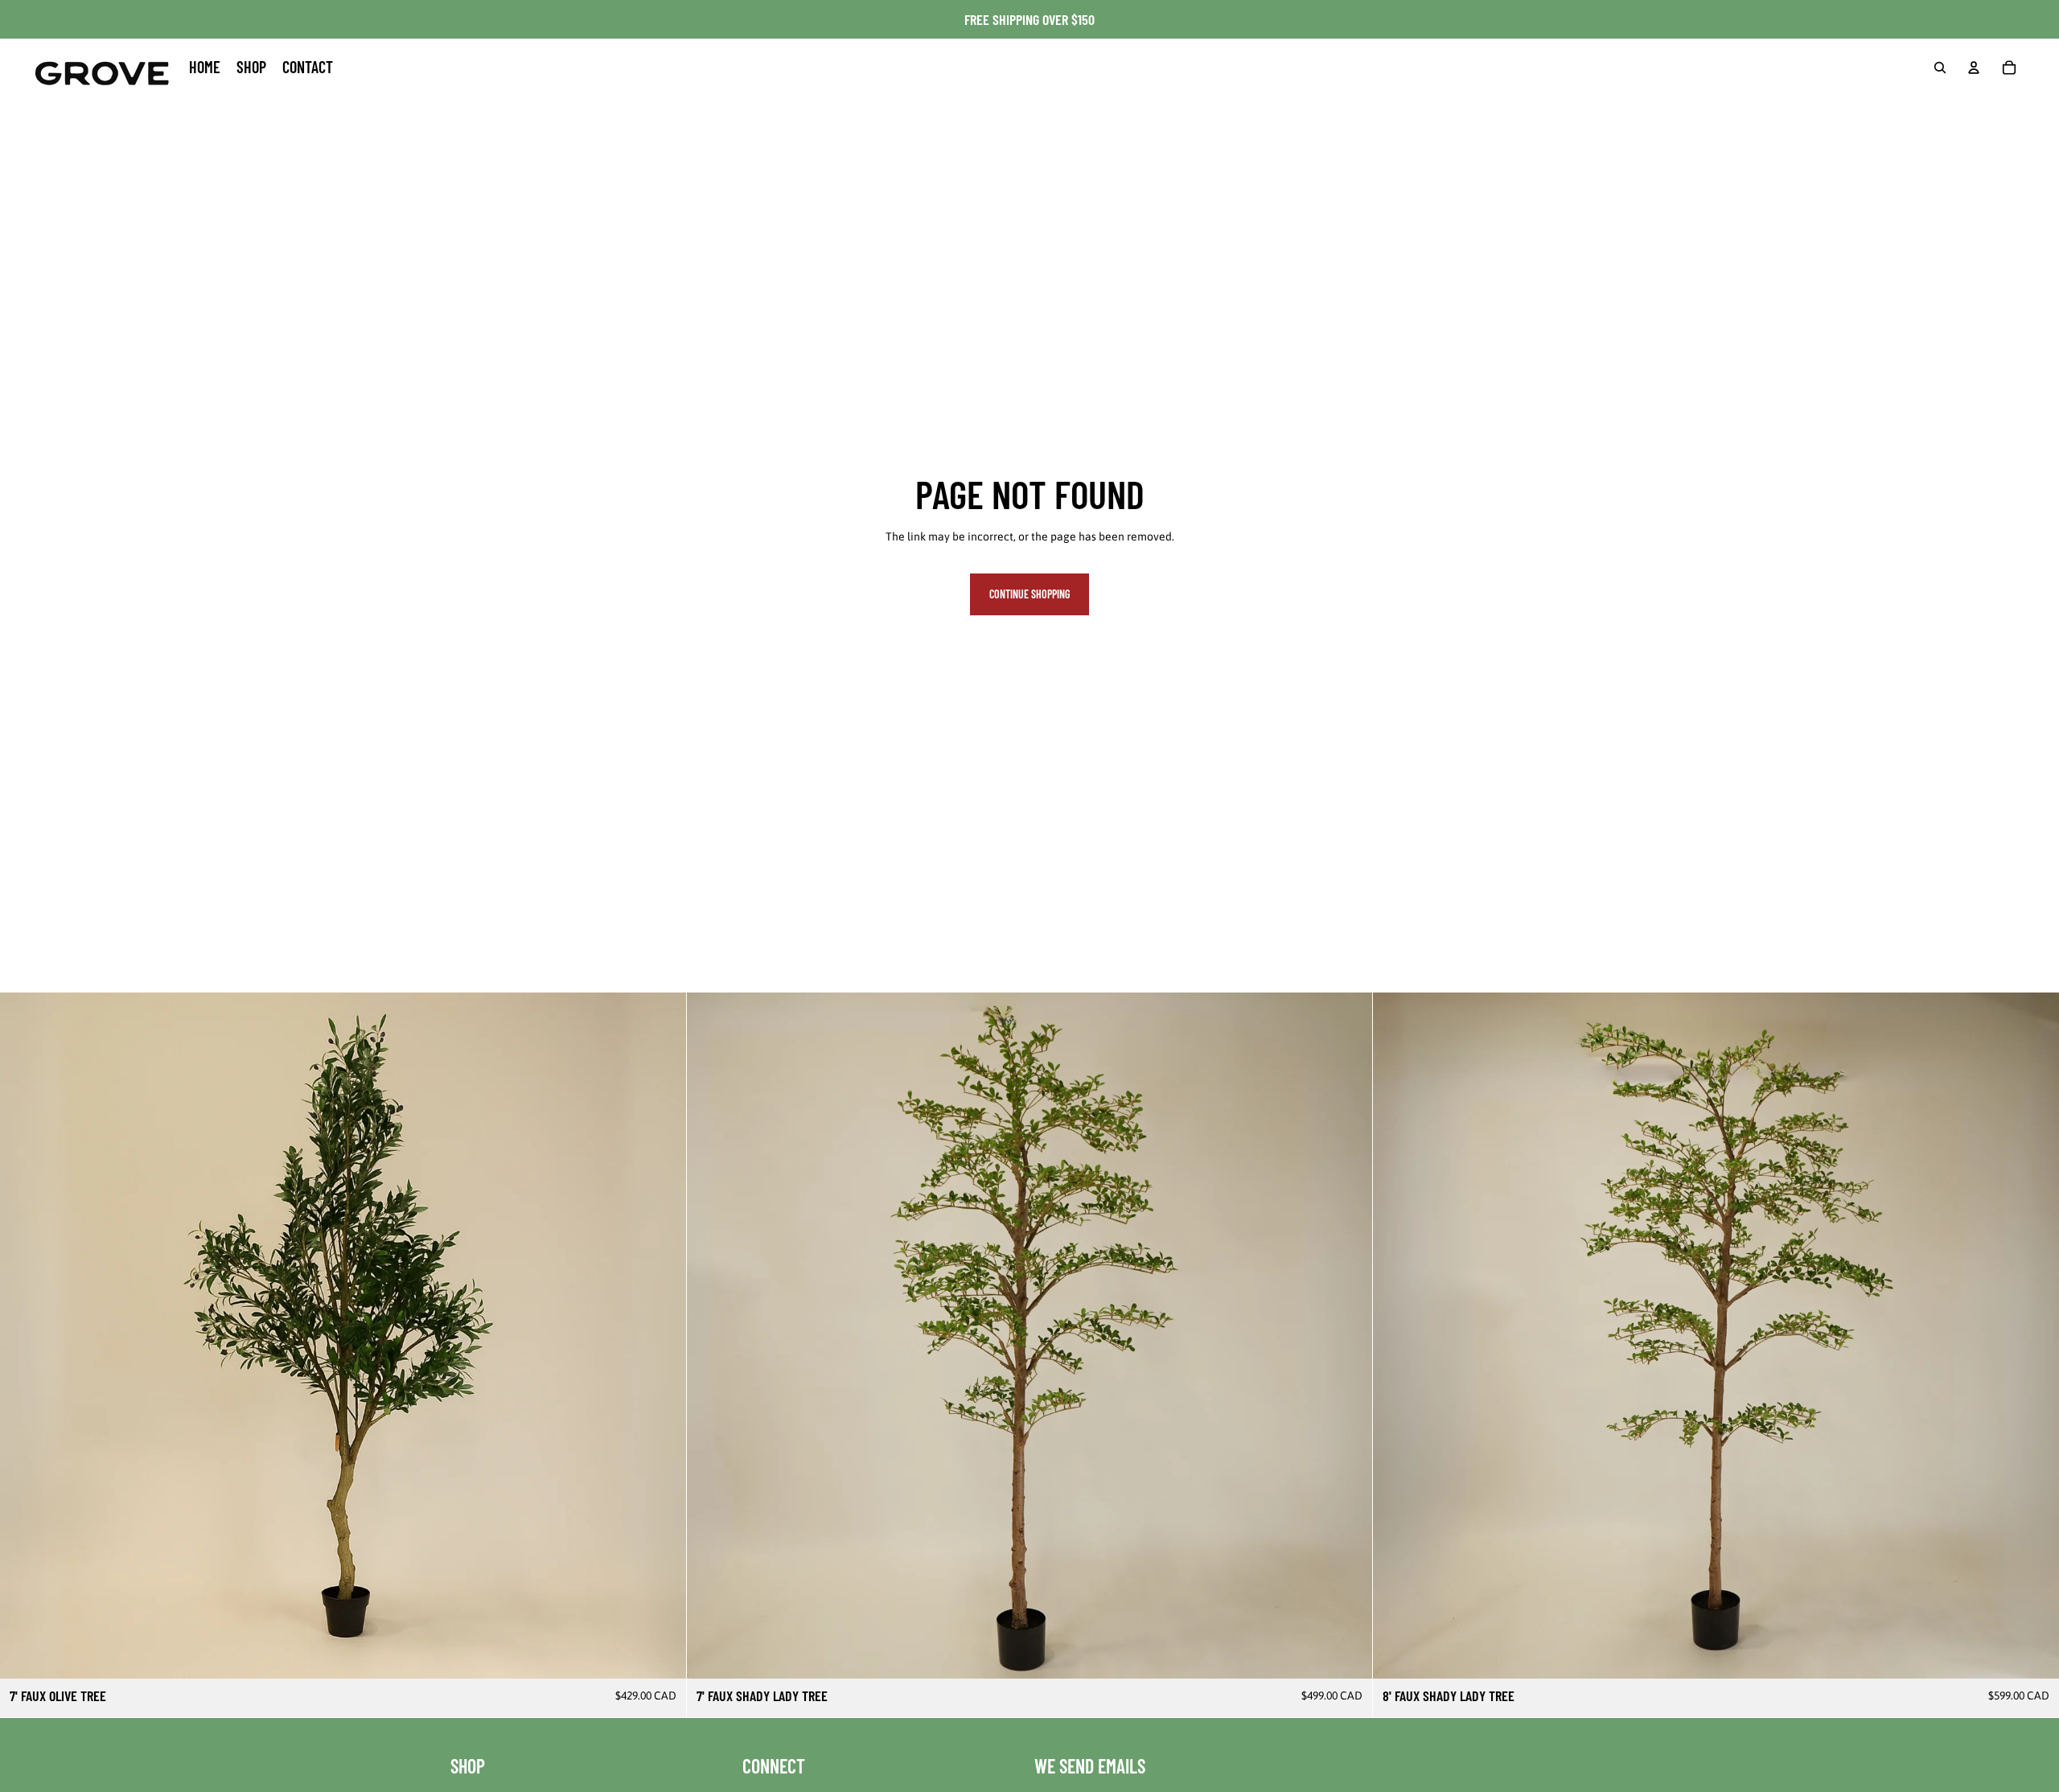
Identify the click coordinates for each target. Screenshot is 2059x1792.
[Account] (1974, 68)
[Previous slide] (24, 1336)
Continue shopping (1029, 594)
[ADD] (661, 1654)
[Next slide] (662, 1336)
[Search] (1940, 68)
